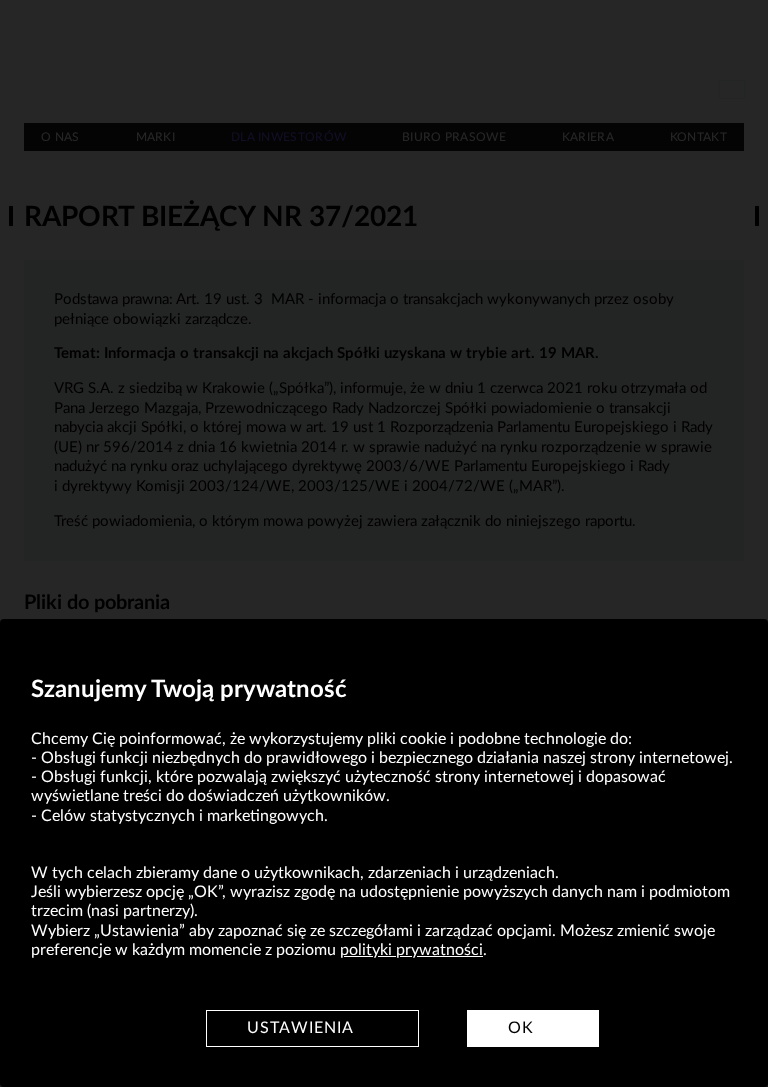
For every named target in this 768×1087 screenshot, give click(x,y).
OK (521, 1028)
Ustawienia (300, 1028)
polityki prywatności (411, 950)
